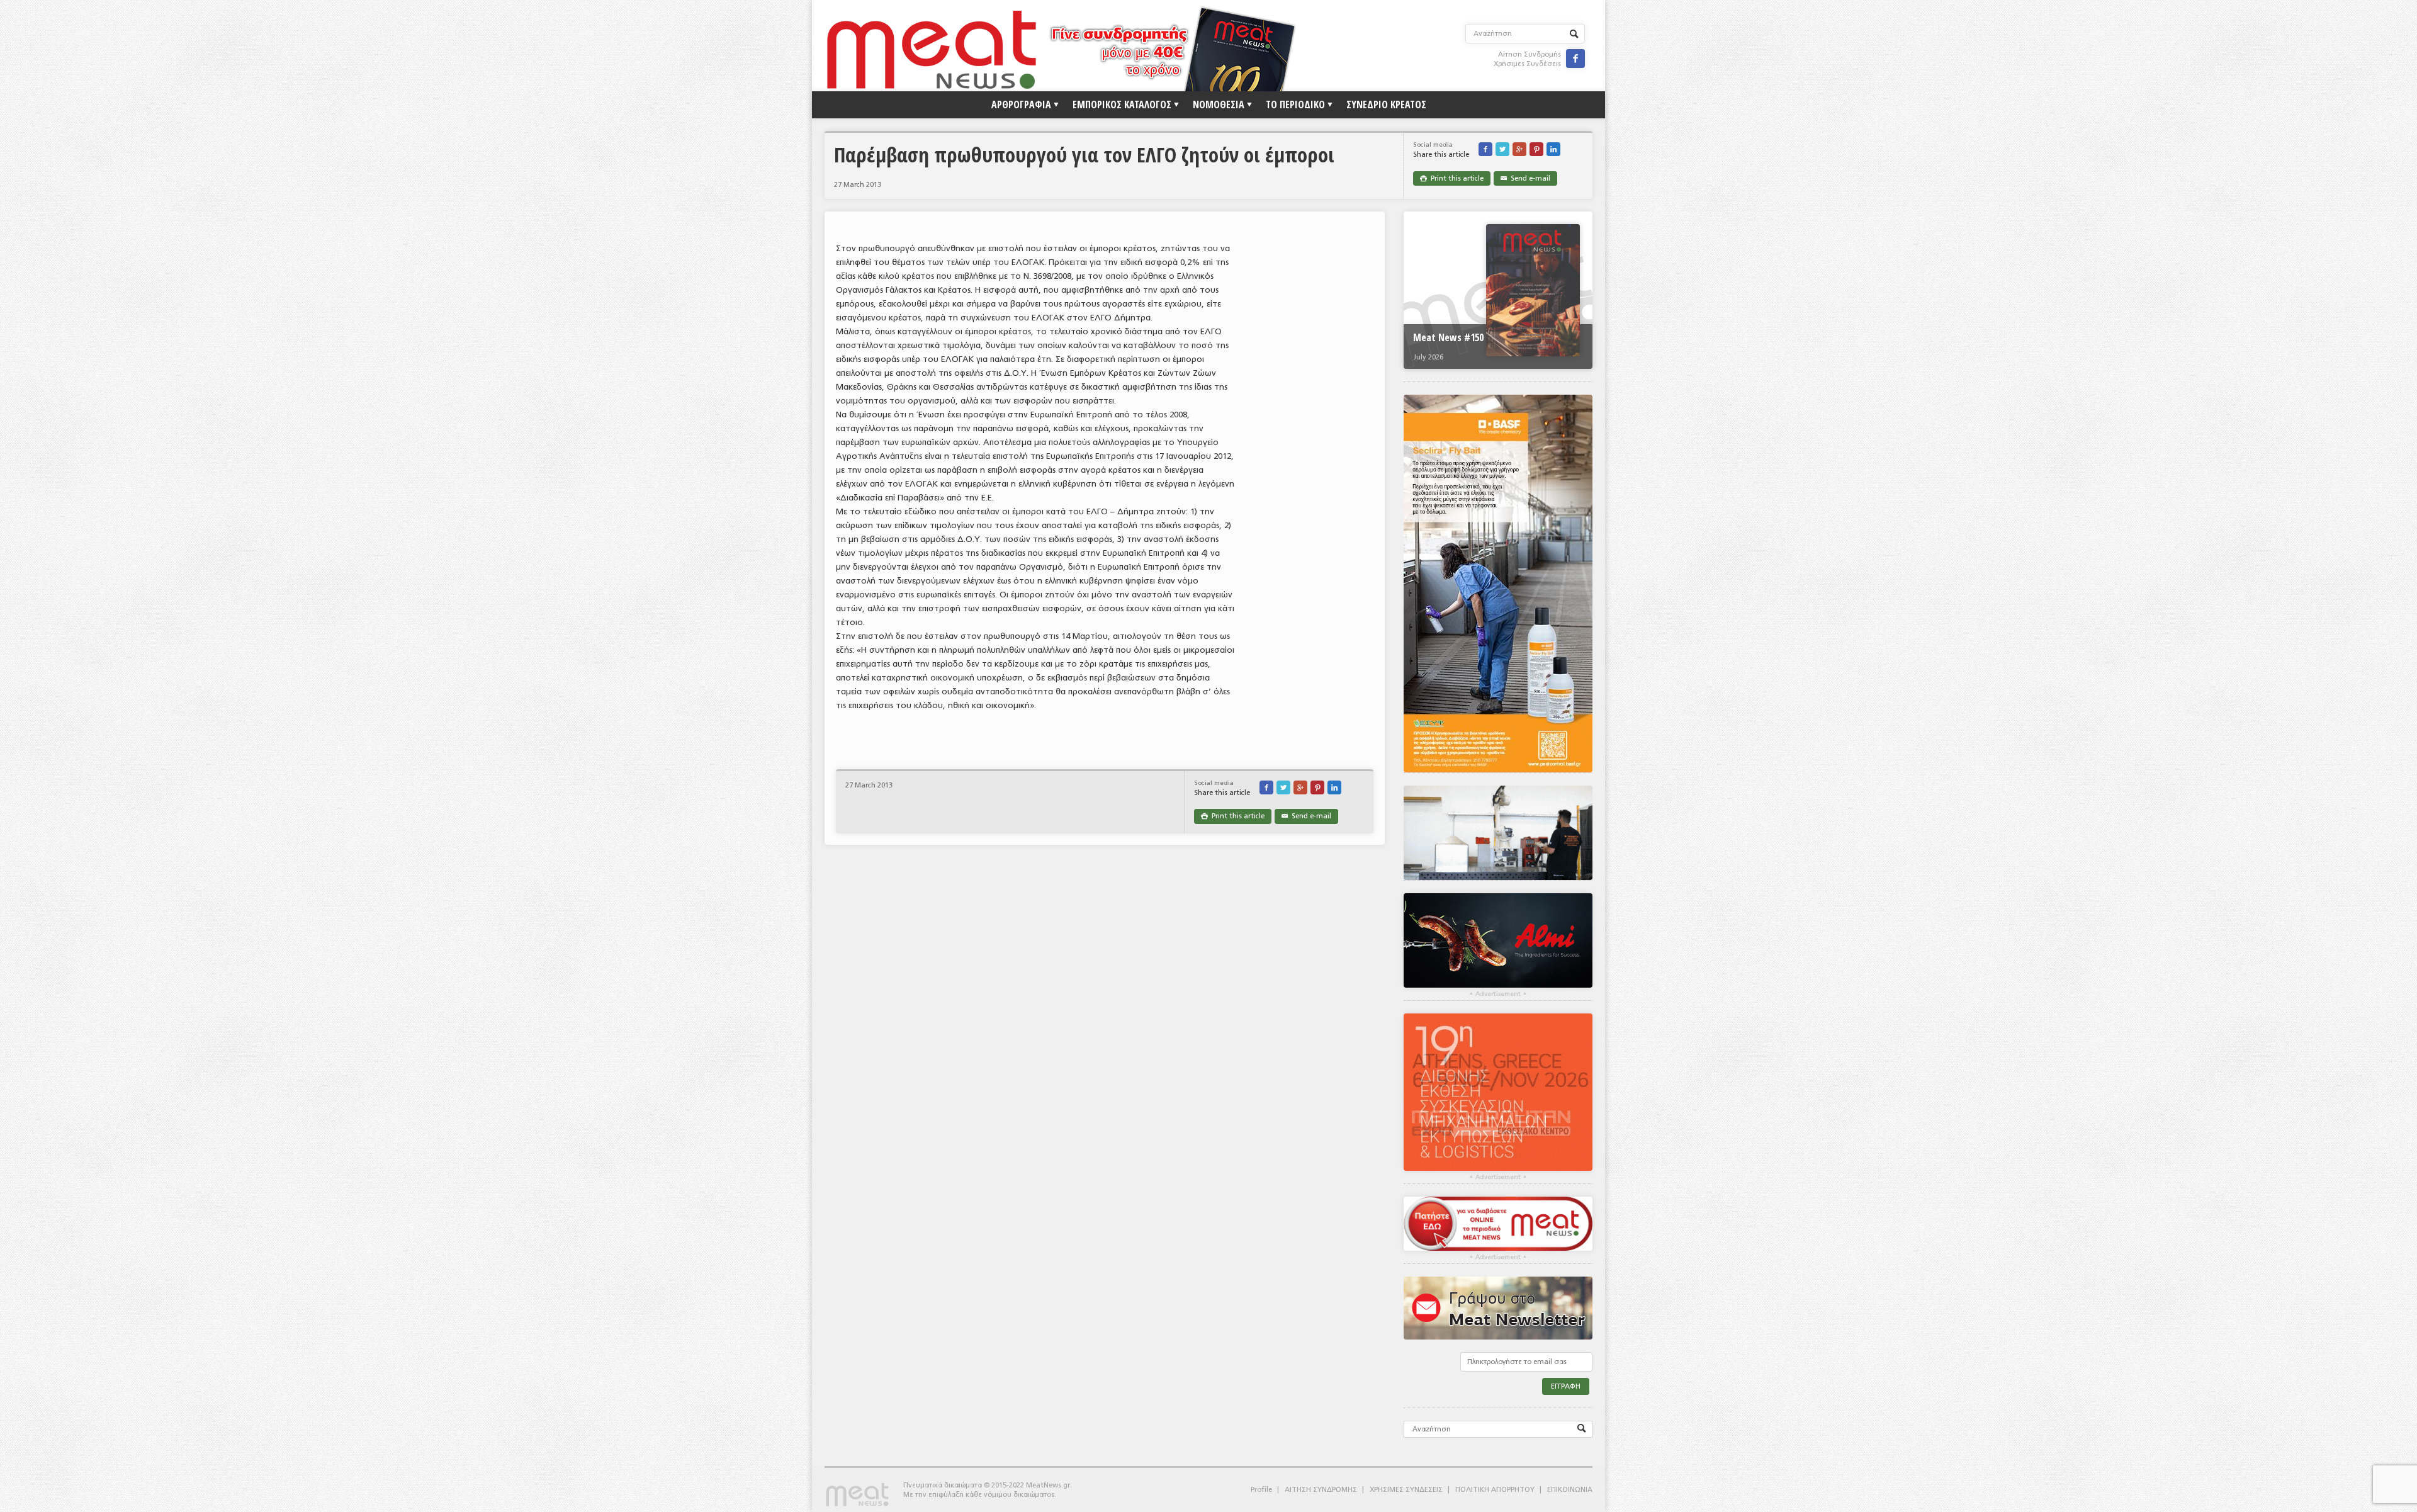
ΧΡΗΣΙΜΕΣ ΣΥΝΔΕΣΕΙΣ (1406, 1490)
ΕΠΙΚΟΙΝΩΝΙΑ (1570, 1490)
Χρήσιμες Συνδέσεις (1527, 64)
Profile (1261, 1490)
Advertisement (1498, 994)
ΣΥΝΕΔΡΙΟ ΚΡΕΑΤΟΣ (1386, 104)
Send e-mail (1525, 178)
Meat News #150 (1448, 337)
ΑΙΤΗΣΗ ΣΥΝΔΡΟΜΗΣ (1321, 1490)
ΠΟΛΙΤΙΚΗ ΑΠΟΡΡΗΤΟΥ (1495, 1490)
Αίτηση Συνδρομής (1530, 54)
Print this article (1452, 178)
